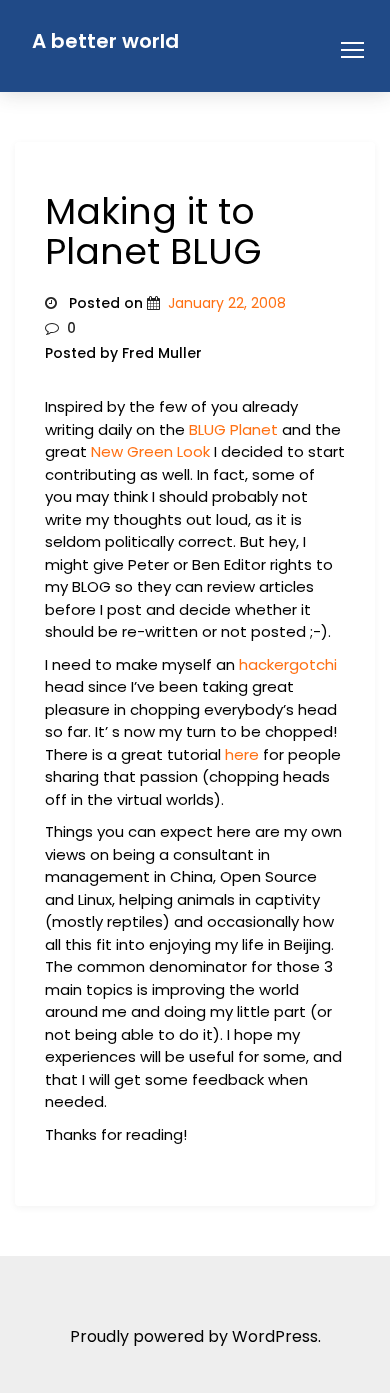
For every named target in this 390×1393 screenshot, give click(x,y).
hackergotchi (288, 664)
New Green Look (150, 451)
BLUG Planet (233, 429)
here (242, 754)
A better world (105, 41)
